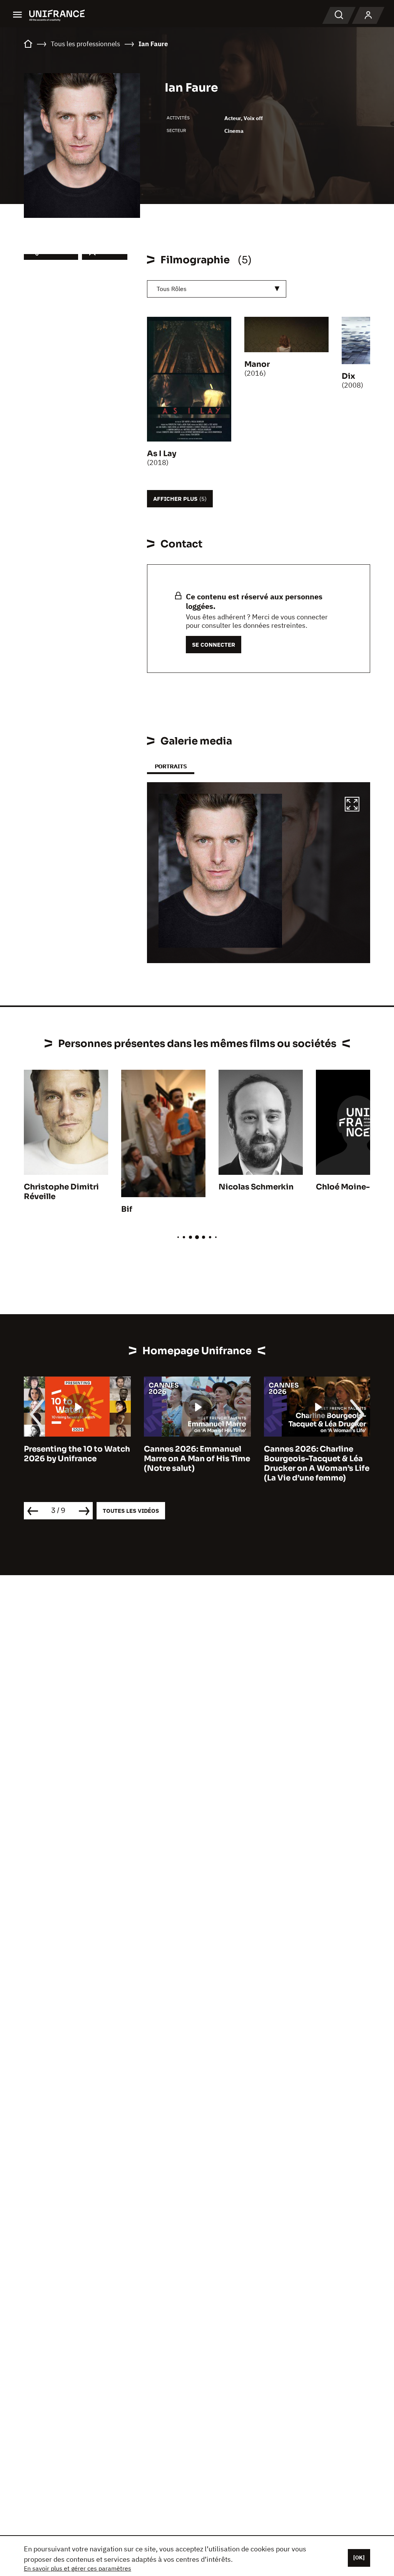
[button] (352, 805)
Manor (257, 364)
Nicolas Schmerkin (256, 1187)
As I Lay (162, 454)
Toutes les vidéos (131, 1511)
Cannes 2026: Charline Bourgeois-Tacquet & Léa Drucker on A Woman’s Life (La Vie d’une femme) (197, 1464)
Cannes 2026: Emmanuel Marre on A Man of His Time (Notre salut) (77, 1459)
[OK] (359, 2558)
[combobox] (217, 289)
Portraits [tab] (171, 766)
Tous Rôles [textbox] (172, 289)
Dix (348, 376)
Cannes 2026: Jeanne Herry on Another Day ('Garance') (306, 1459)
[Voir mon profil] (368, 15)
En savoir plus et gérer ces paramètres (78, 2568)
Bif (127, 1209)
